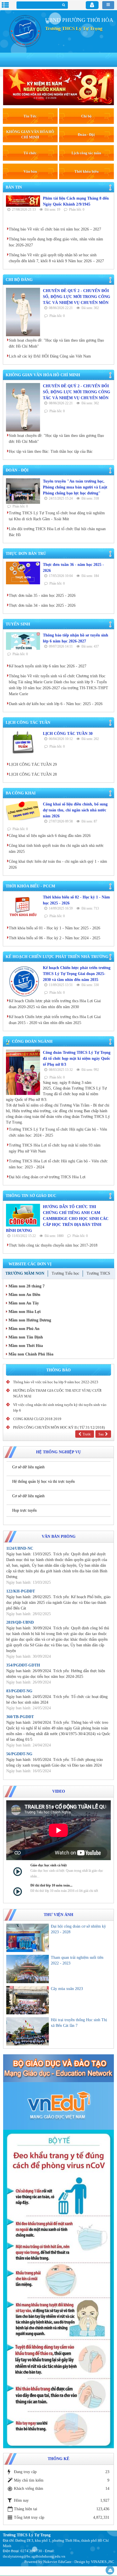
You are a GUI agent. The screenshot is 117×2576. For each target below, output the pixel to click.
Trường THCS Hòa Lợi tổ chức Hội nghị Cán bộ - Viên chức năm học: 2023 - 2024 (58, 1164)
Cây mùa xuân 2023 (67, 1989)
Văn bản (30, 171)
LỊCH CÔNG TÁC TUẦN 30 (68, 734)
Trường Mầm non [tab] (25, 1273)
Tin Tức (30, 116)
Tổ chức (30, 153)
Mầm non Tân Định (25, 1337)
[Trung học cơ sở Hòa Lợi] (24, 30)
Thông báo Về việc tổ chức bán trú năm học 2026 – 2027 (55, 229)
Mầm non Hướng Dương (29, 1320)
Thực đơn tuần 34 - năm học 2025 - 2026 (42, 605)
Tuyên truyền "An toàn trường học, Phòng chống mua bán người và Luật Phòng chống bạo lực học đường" (75, 487)
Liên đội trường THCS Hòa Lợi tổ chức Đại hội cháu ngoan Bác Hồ (57, 532)
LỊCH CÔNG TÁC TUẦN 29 (33, 764)
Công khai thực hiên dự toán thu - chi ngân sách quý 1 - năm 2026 (58, 864)
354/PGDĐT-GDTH (23, 1665)
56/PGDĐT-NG (19, 1754)
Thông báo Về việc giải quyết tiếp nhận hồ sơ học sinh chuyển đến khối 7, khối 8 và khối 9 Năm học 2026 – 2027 (56, 258)
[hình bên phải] (58, 2289)
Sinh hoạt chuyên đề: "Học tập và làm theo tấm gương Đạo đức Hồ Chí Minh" (56, 343)
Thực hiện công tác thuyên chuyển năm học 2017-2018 (53, 1245)
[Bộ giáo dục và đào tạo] (58, 2068)
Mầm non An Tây (23, 1303)
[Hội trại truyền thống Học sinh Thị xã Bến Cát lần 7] (28, 2031)
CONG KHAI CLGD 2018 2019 (37, 1419)
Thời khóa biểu (86, 171)
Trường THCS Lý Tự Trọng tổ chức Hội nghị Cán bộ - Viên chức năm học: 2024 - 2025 (58, 1132)
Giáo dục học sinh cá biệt (49, 1865)
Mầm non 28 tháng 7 (26, 1286)
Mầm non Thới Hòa (25, 1346)
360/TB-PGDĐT (20, 1717)
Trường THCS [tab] (98, 1273)
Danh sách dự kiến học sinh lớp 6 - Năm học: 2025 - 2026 (56, 704)
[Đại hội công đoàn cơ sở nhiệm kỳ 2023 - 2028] (28, 1938)
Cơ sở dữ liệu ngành (28, 1467)
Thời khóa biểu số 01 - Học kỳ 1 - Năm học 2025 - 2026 (55, 928)
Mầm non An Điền (24, 1295)
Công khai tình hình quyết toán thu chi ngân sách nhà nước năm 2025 (56, 849)
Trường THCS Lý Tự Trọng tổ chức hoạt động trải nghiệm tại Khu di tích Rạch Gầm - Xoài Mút (57, 516)
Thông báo (58, 1370)
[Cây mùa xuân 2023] (28, 2000)
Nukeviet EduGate (57, 2562)
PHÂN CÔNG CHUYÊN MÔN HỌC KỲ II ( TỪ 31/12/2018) (59, 1427)
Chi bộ (86, 116)
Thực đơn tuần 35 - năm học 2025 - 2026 (42, 596)
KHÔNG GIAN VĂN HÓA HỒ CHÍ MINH (30, 134)
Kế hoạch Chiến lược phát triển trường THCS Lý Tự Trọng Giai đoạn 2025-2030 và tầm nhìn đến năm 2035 (77, 974)
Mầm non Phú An (23, 1329)
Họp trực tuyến (24, 1510)
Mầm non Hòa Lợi (24, 1312)
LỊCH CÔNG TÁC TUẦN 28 (33, 774)
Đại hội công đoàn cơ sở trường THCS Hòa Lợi (47, 1177)
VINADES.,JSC (103, 2562)
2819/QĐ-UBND (20, 1622)
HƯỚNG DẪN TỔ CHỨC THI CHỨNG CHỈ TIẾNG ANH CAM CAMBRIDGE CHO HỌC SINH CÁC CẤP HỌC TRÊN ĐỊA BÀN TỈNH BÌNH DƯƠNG (57, 1219)
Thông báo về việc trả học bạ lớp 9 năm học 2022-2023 (56, 1382)
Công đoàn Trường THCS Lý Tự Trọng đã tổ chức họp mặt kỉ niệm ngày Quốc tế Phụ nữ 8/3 (77, 1058)
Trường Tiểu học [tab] (65, 1273)
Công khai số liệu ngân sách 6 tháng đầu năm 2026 (50, 836)
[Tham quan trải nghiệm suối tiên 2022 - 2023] (28, 1969)
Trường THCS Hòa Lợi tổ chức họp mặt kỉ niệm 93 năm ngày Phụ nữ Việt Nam (55, 1148)
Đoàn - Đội (86, 135)
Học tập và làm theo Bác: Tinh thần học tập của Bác (51, 451)
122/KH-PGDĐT (21, 1591)
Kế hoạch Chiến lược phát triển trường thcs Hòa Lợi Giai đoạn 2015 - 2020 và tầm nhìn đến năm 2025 (55, 1020)
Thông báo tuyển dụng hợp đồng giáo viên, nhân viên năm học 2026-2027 (56, 242)
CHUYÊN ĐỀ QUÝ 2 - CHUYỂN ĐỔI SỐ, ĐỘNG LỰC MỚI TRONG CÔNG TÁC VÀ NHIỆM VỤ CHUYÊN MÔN (77, 297)
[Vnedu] (58, 2106)
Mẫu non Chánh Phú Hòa (30, 1354)
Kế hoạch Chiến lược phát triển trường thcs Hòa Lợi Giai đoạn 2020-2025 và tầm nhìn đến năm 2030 (55, 1004)
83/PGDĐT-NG (19, 1691)
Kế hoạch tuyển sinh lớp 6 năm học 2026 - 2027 (48, 666)
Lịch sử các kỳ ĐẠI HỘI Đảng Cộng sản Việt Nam (50, 356)
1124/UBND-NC (20, 1548)
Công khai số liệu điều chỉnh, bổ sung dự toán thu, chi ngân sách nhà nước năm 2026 (75, 810)
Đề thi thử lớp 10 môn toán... (51, 1885)
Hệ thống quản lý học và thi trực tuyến (43, 1481)
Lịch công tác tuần (86, 153)
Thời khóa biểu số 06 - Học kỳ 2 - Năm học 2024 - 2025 (55, 938)
